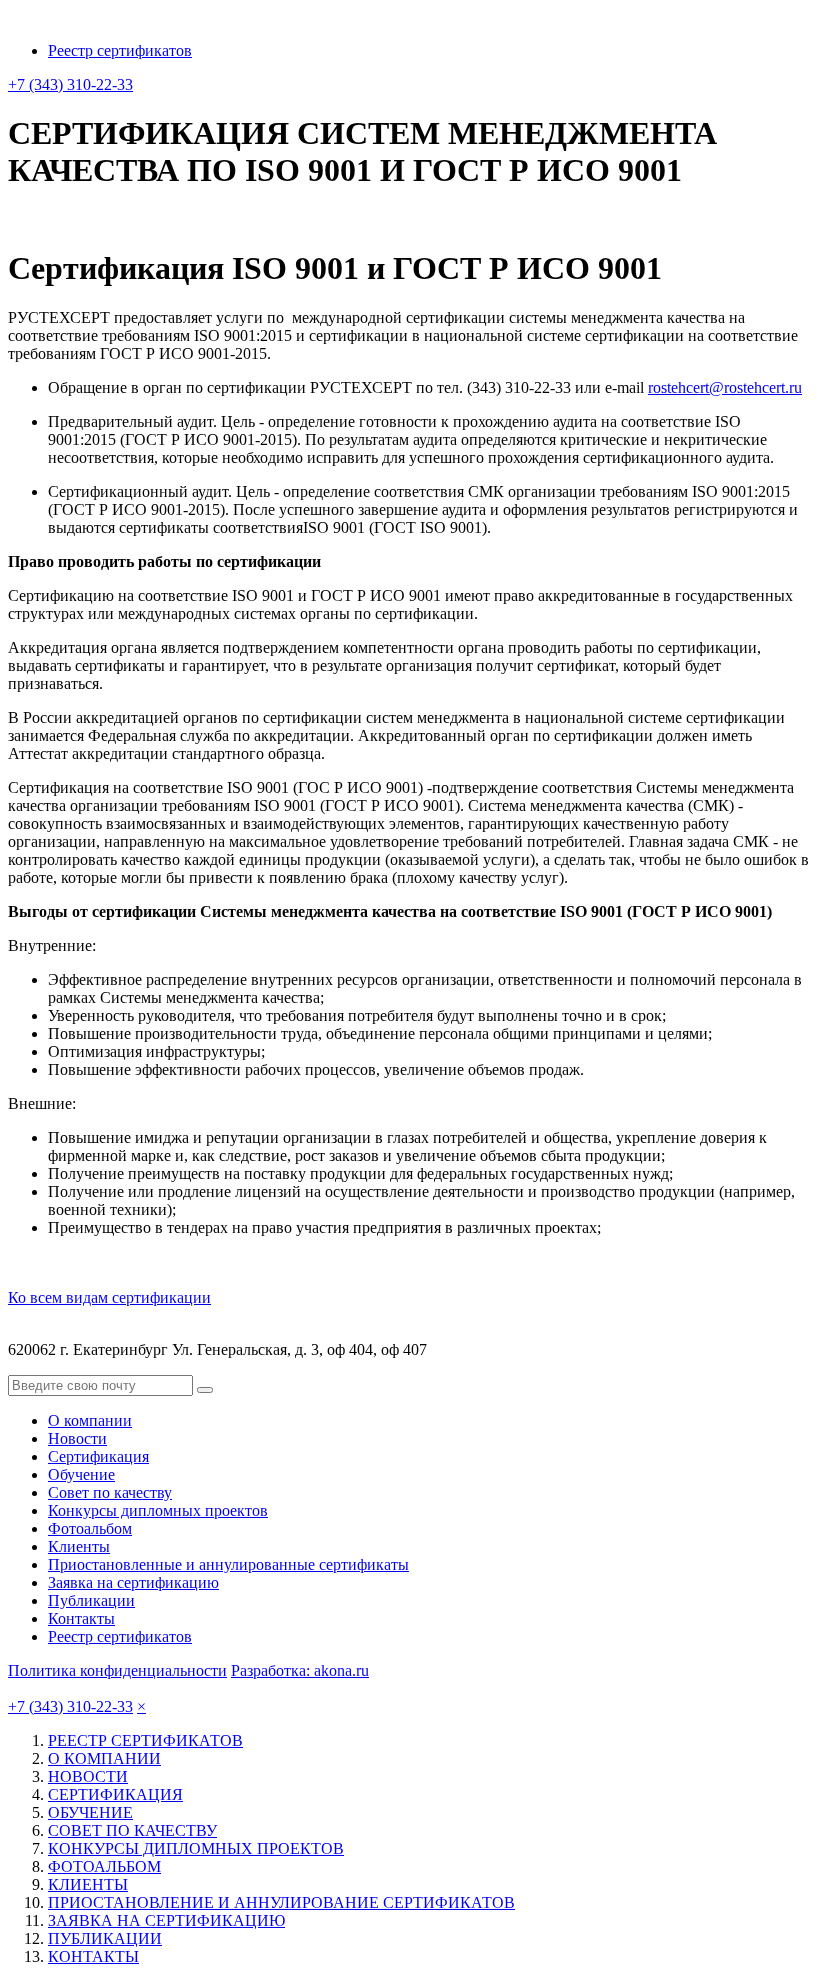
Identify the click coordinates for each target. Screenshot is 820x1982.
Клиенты (79, 1546)
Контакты (81, 1618)
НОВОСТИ (88, 1776)
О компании (90, 1420)
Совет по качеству (110, 1492)
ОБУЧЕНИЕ (90, 1812)
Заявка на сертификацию (133, 1582)
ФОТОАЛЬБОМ (104, 1866)
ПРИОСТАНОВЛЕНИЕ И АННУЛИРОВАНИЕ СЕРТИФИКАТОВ (281, 1902)
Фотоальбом (90, 1528)
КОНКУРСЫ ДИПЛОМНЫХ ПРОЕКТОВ (196, 1848)
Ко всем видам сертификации (109, 1297)
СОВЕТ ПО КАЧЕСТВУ (132, 1830)
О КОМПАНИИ (104, 1758)
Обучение (81, 1474)
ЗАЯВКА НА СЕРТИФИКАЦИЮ (166, 1920)
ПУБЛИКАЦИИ (105, 1938)
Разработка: (300, 1670)
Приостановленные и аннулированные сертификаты (228, 1564)
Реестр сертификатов (120, 50)
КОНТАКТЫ (93, 1956)
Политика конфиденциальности (117, 1670)
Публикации (91, 1600)
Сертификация (98, 1456)
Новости (77, 1438)
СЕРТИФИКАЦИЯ (115, 1794)
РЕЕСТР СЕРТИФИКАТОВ (145, 1740)
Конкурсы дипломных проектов (158, 1510)
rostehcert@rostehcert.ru (725, 387)
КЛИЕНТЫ (88, 1884)
